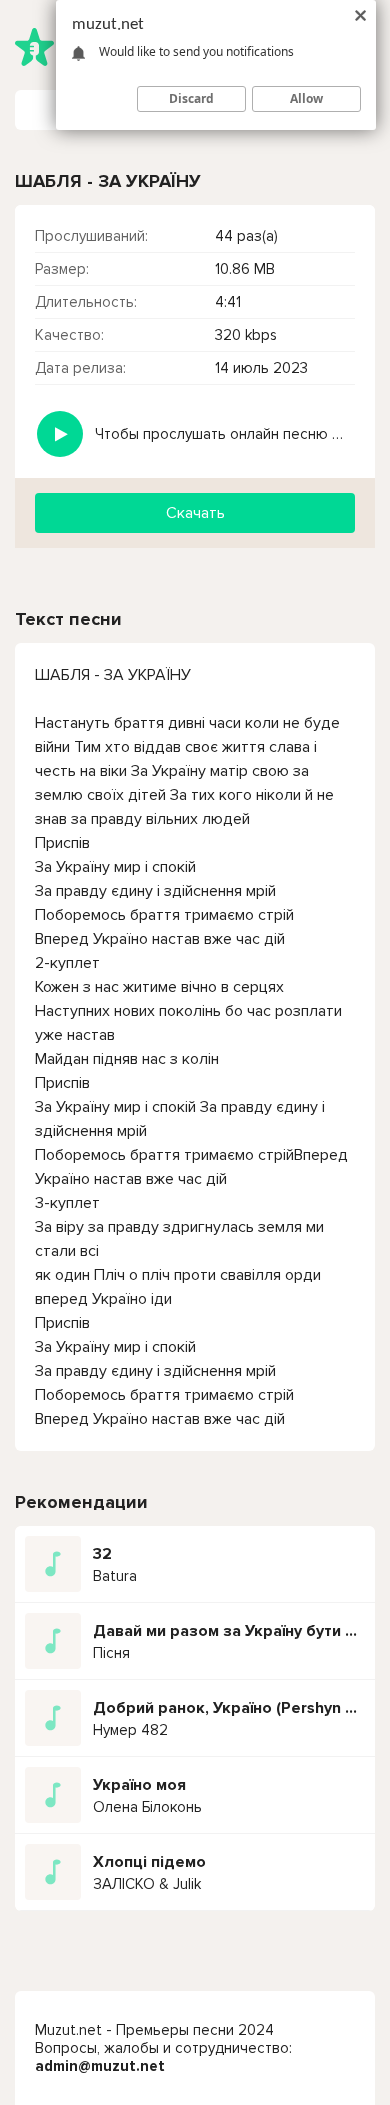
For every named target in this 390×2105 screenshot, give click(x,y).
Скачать (195, 513)
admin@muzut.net (100, 2066)
